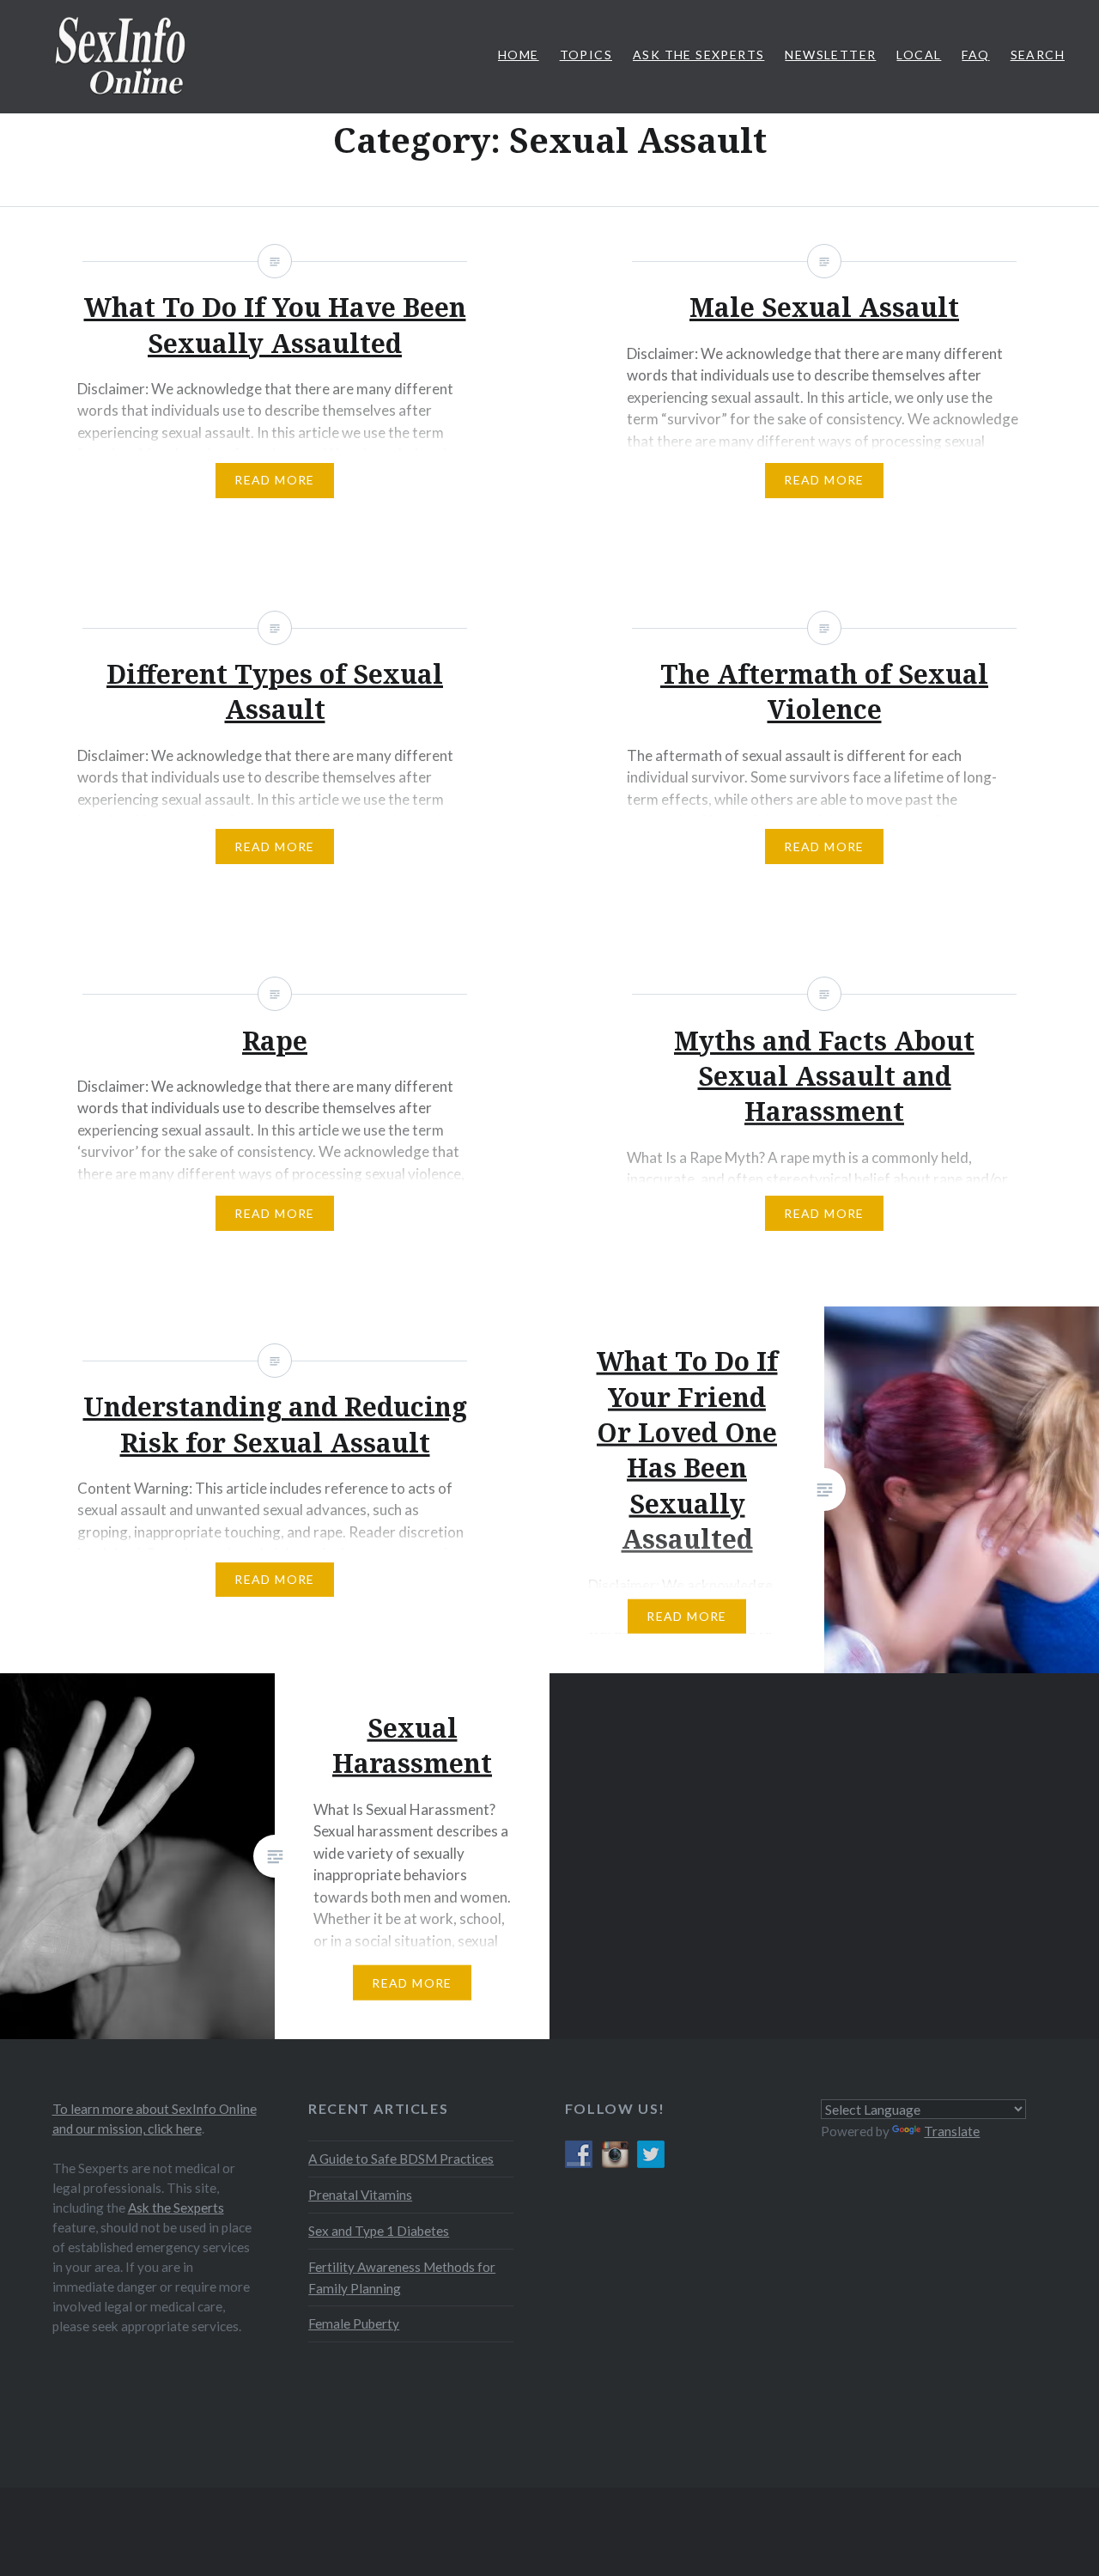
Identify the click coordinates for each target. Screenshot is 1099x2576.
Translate (952, 2131)
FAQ (975, 55)
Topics (586, 55)
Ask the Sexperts (176, 2208)
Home (519, 55)
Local (919, 55)
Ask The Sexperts (698, 55)
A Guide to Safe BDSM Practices (401, 2159)
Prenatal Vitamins (360, 2195)
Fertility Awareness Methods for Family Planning (402, 2278)
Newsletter (830, 55)
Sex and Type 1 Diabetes (379, 2231)
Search (1038, 55)
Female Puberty (354, 2323)
